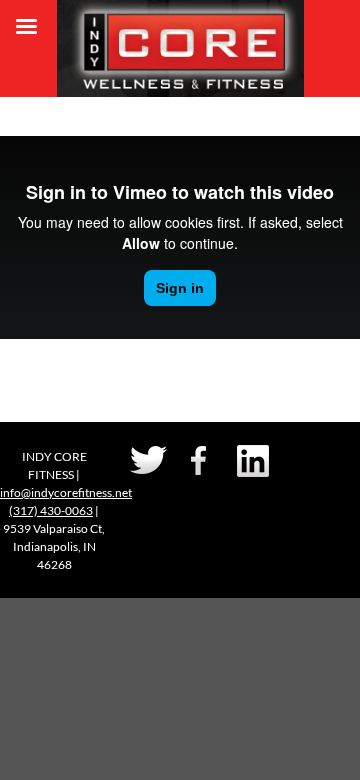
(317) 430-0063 (51, 510)
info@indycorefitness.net (66, 492)
